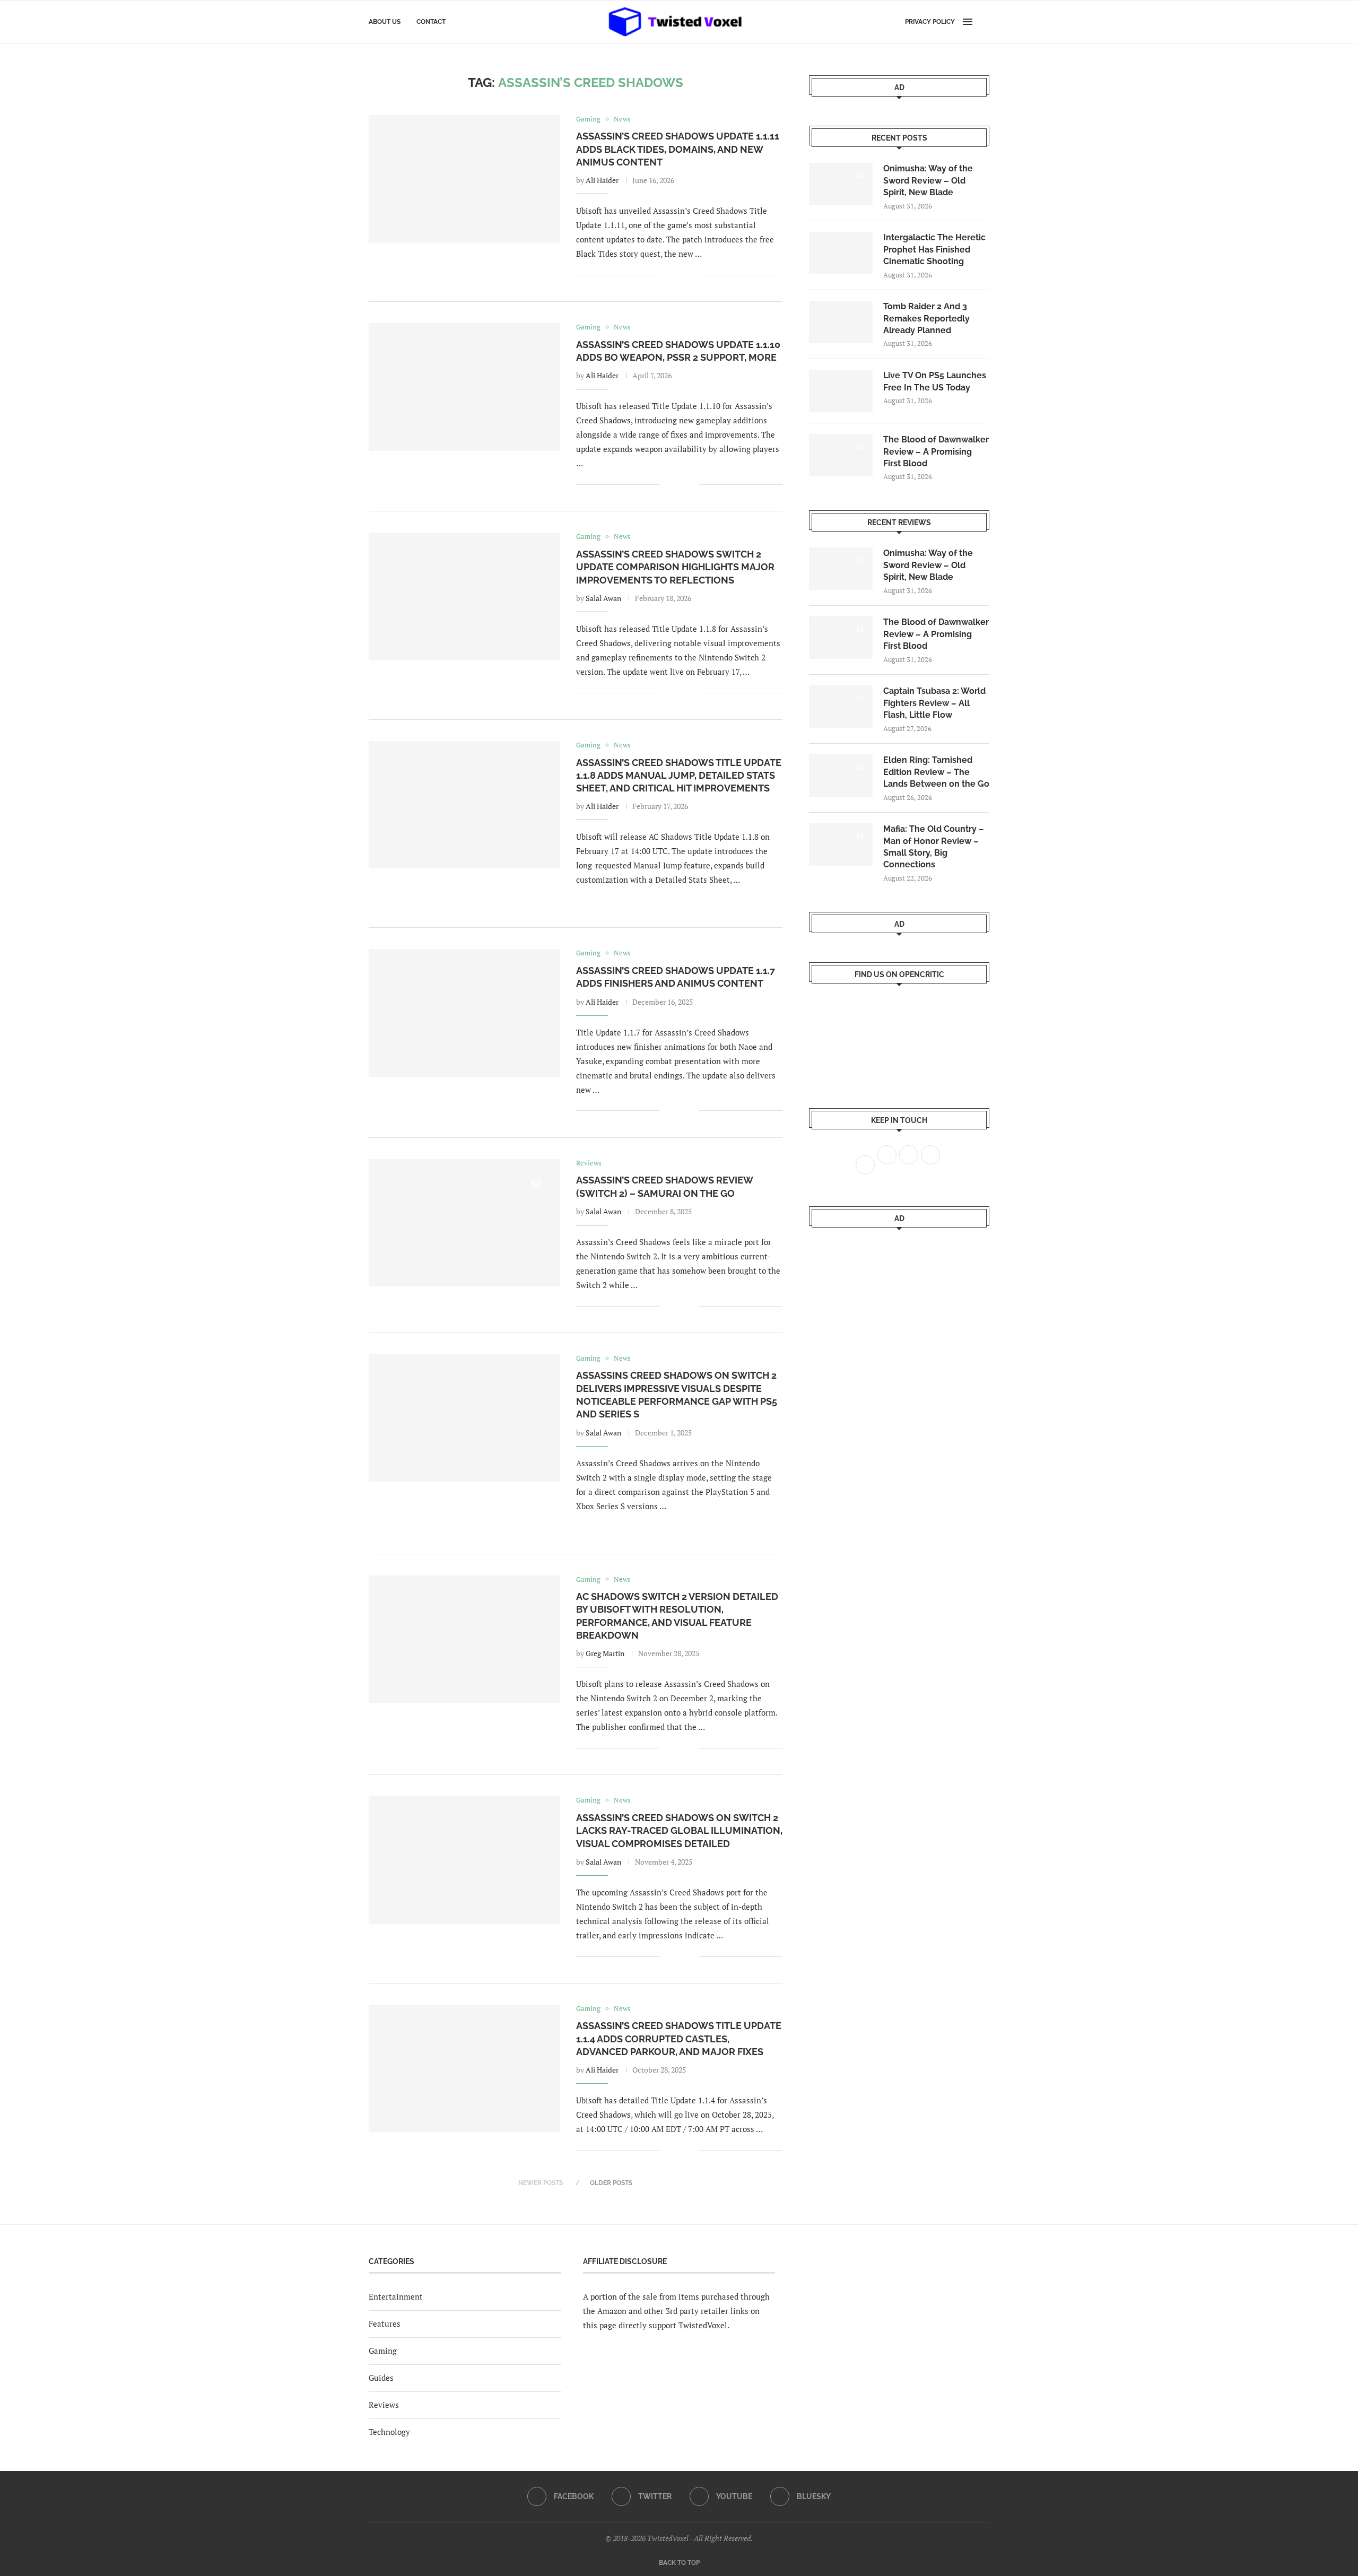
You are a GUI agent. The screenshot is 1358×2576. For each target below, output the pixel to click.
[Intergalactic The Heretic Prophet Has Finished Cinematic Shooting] (841, 253)
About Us (385, 22)
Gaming (383, 2351)
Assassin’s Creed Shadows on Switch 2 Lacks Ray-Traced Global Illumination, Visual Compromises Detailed (679, 1831)
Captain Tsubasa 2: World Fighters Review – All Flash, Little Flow (934, 703)
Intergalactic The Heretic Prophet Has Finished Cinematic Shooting (934, 249)
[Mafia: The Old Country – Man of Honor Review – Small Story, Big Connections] (841, 845)
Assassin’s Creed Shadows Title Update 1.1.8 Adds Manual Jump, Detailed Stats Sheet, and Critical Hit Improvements (679, 776)
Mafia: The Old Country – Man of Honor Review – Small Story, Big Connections (934, 847)
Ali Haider (602, 180)
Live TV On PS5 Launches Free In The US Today (935, 381)
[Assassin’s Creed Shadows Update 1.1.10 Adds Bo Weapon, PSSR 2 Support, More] (464, 387)
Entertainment (396, 2296)
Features (385, 2323)
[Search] (984, 22)
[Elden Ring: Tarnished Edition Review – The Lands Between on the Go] (841, 776)
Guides (381, 2378)
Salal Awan (603, 598)
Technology (389, 2432)
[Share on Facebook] (675, 275)
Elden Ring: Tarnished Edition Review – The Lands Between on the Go (936, 772)
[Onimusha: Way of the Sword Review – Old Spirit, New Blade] (841, 184)
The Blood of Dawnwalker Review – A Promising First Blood (936, 451)
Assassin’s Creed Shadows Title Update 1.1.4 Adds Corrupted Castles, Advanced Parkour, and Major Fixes (679, 2039)
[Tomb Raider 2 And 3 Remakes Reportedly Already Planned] (841, 322)
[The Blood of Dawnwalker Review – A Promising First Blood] (841, 455)
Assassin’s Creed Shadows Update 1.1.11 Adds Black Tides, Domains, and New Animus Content (678, 149)
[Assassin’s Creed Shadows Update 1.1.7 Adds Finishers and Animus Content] (464, 1013)
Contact (431, 22)
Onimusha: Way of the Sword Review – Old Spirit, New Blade (928, 180)
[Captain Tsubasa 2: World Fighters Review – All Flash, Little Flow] (841, 707)
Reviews (384, 2405)
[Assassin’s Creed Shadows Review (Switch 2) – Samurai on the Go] (464, 1223)
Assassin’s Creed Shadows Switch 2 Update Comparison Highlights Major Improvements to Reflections (675, 567)
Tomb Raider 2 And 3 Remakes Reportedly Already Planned (926, 318)
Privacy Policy (930, 22)
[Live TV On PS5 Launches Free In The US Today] (841, 391)
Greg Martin (605, 1653)
